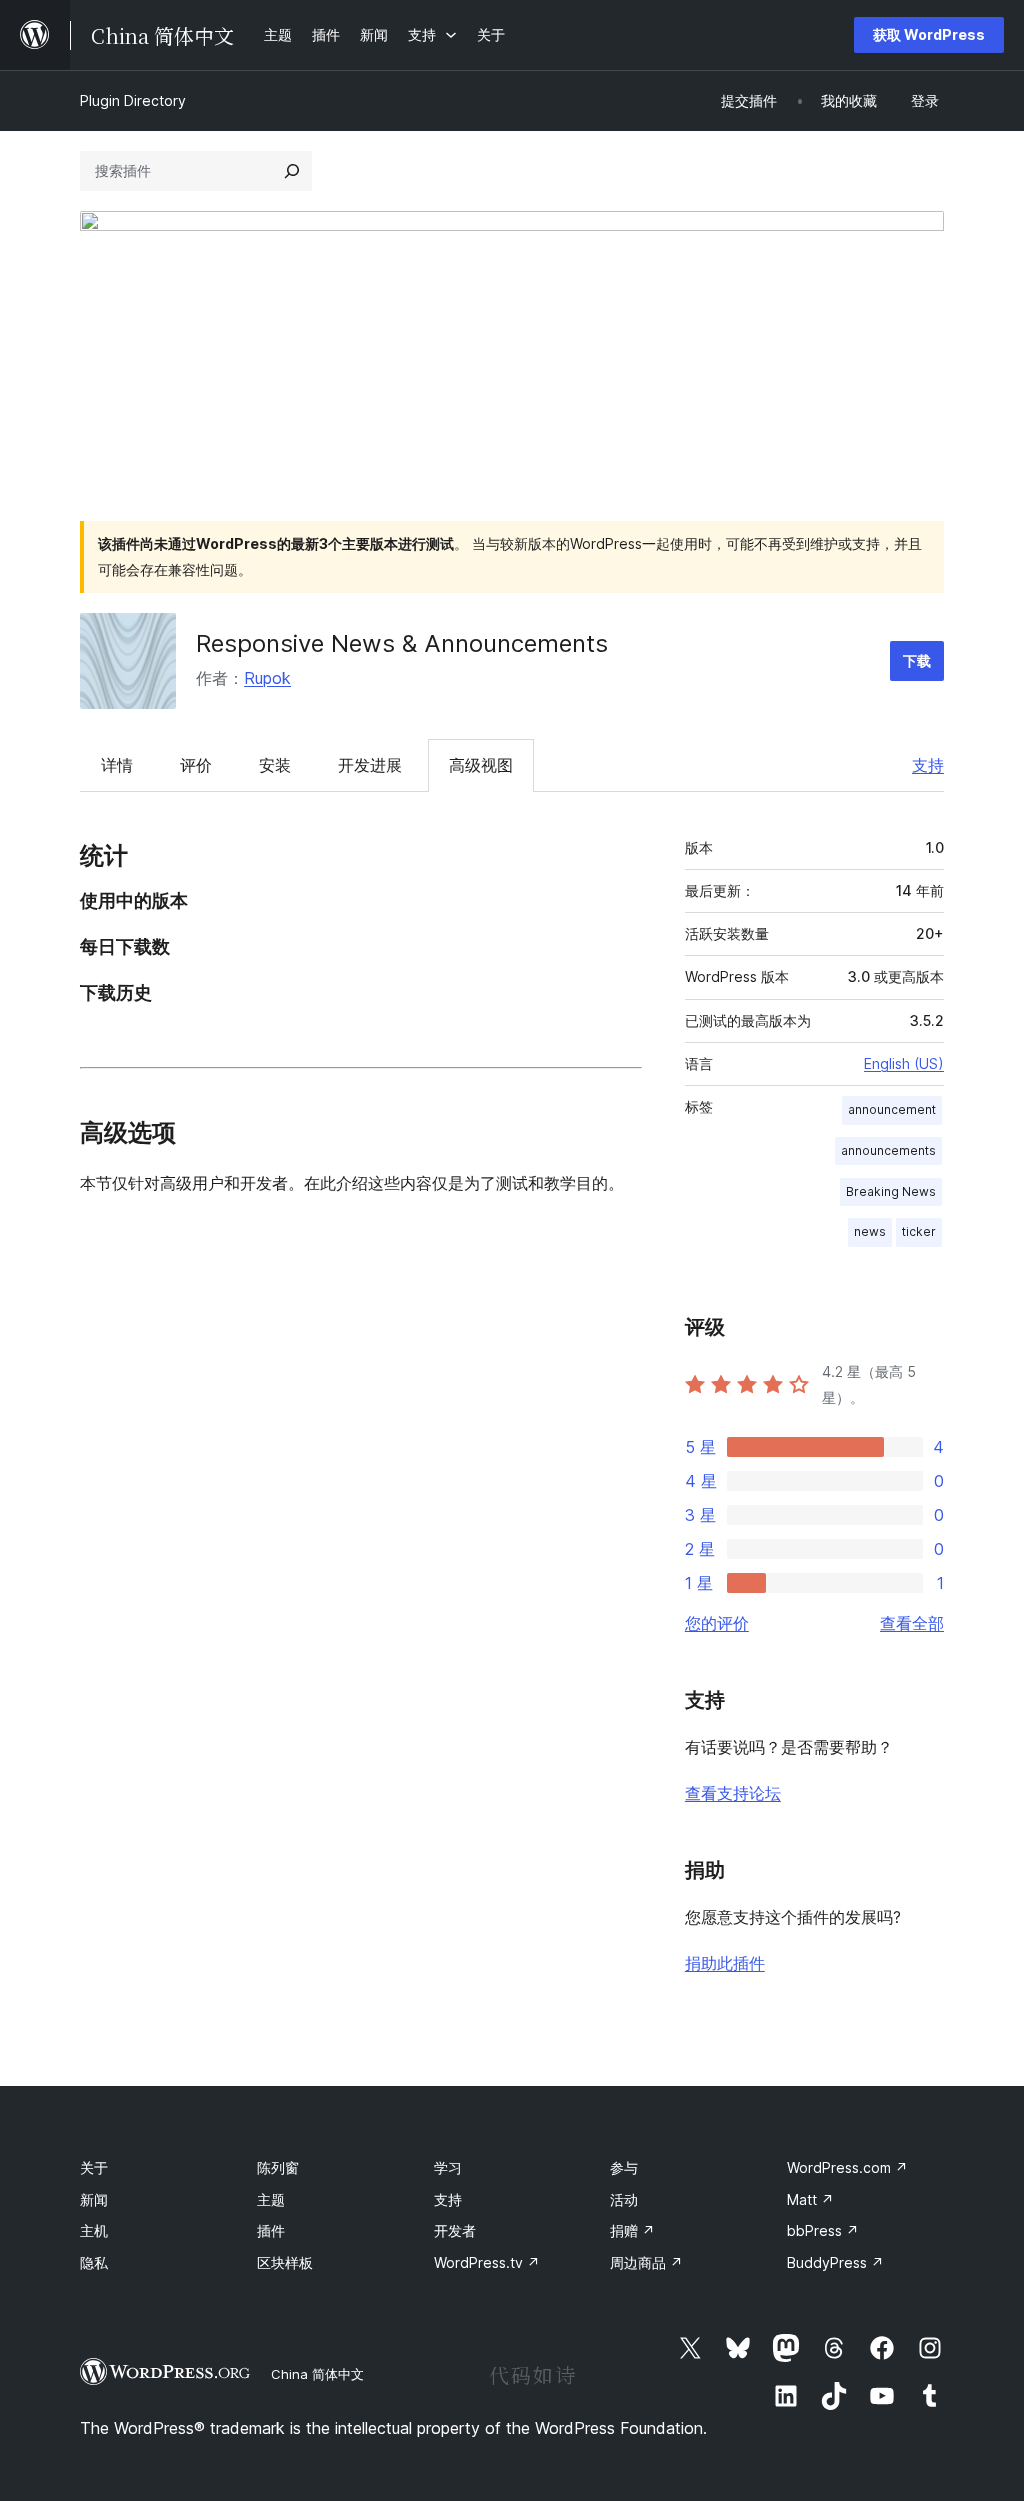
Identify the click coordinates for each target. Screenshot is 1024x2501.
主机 (94, 2230)
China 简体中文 (317, 2374)
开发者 (455, 2230)
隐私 (94, 2262)
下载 (917, 660)
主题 (271, 2199)
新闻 (94, 2199)
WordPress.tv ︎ (487, 2262)
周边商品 (646, 2262)
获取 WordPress (929, 34)
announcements (888, 1150)
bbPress (823, 2230)
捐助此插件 (725, 1963)
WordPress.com (847, 2167)
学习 (448, 2167)
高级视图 (481, 765)
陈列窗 (278, 2167)
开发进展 (370, 765)
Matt (810, 2199)
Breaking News (891, 1191)
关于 (94, 2167)
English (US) (904, 1063)
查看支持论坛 (733, 1793)
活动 (624, 2199)
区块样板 (285, 2262)
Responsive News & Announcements (402, 643)
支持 (928, 765)
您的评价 (717, 1623)
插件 (271, 2230)
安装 (275, 765)
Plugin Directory (133, 100)
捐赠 (632, 2230)
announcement (892, 1109)
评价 (196, 765)
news (870, 1231)
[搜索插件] (292, 171)
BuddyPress (835, 2262)
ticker (919, 1231)
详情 (117, 765)
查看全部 (912, 1623)
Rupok (267, 678)
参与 (624, 2167)
